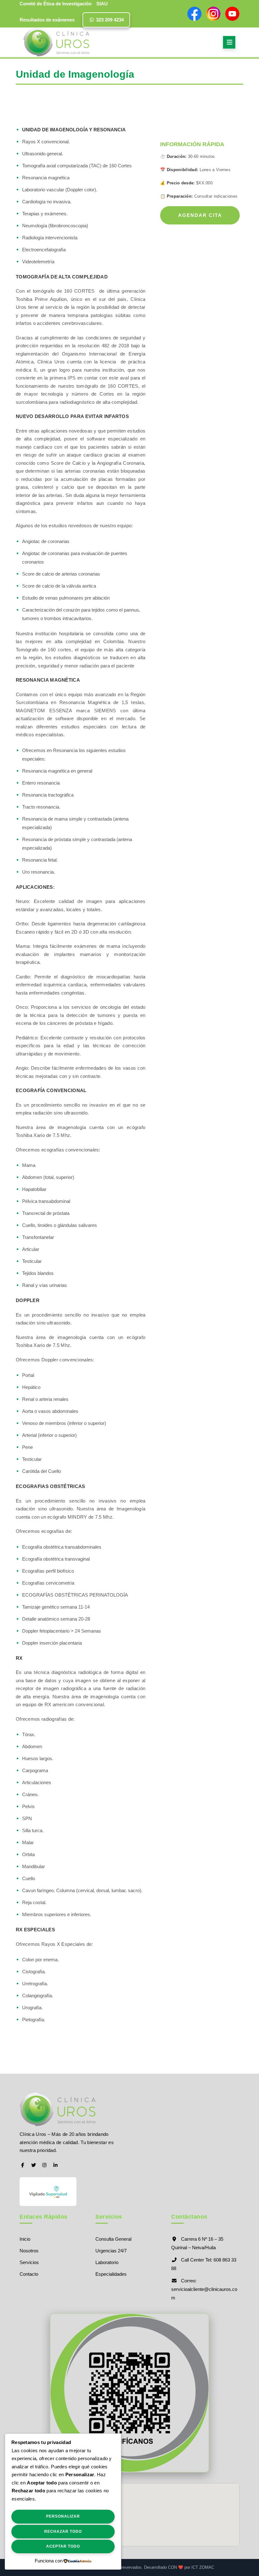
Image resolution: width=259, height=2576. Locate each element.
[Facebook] (194, 14)
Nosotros (29, 2251)
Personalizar (63, 2516)
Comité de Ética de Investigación (56, 4)
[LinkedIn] (55, 2165)
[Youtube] (232, 14)
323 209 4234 (109, 20)
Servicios (29, 2262)
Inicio (25, 2239)
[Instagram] (213, 14)
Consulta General (113, 2239)
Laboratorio (107, 2262)
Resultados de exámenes (47, 20)
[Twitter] (34, 2165)
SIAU (102, 4)
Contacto (29, 2274)
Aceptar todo (63, 2546)
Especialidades (111, 2274)
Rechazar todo (63, 2531)
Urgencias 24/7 (111, 2251)
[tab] (229, 42)
